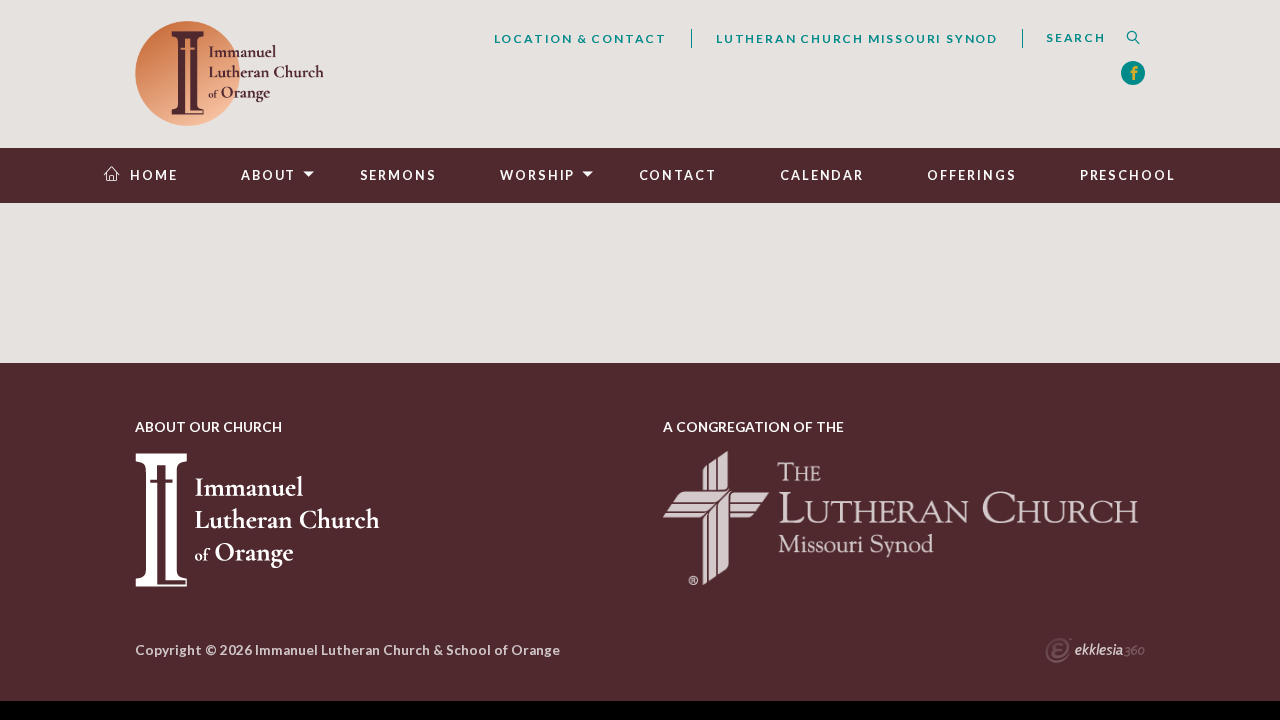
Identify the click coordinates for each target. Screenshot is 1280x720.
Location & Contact (580, 38)
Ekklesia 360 (1095, 653)
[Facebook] (1133, 73)
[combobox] (1083, 38)
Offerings (971, 175)
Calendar (822, 175)
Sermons (398, 175)
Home (154, 175)
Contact (678, 175)
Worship (537, 175)
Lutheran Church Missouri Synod (857, 38)
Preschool (1128, 175)
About (268, 175)
